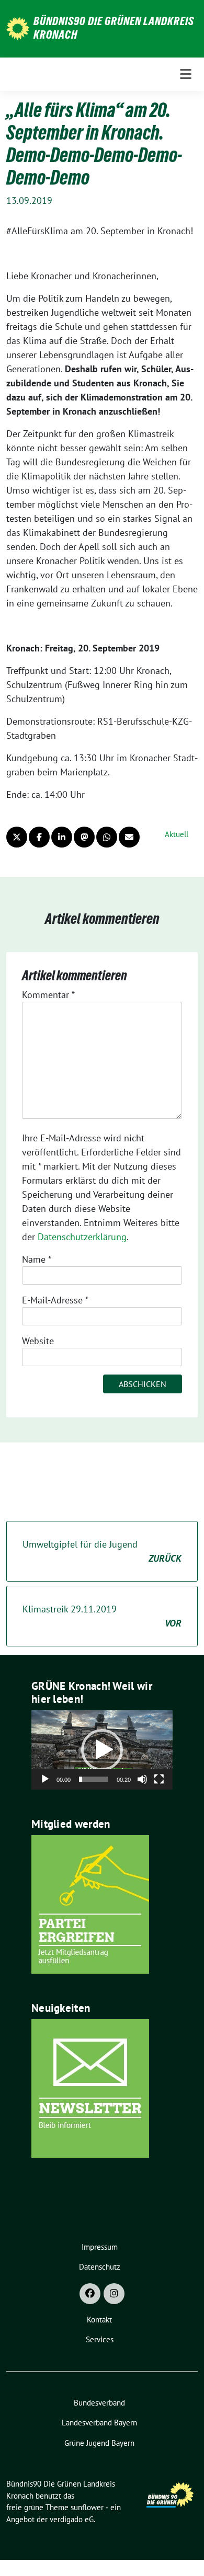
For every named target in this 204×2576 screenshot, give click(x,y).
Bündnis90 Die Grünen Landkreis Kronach (114, 28)
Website (38, 1341)
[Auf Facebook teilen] (39, 837)
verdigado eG (72, 2519)
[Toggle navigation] (186, 74)
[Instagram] (114, 2294)
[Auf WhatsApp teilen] (107, 837)
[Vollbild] (159, 1779)
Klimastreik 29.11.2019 (102, 1616)
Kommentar (48, 995)
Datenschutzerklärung (82, 1237)
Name (37, 1259)
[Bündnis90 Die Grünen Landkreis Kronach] (18, 27)
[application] (102, 1750)
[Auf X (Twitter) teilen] (17, 837)
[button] (102, 1750)
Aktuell (177, 834)
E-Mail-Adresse (55, 1300)
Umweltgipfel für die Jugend (102, 1551)
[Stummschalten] (142, 1779)
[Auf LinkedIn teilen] (62, 837)
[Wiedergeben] (45, 1779)
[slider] (94, 1779)
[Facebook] (90, 2294)
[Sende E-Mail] (129, 837)
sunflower (87, 2507)
